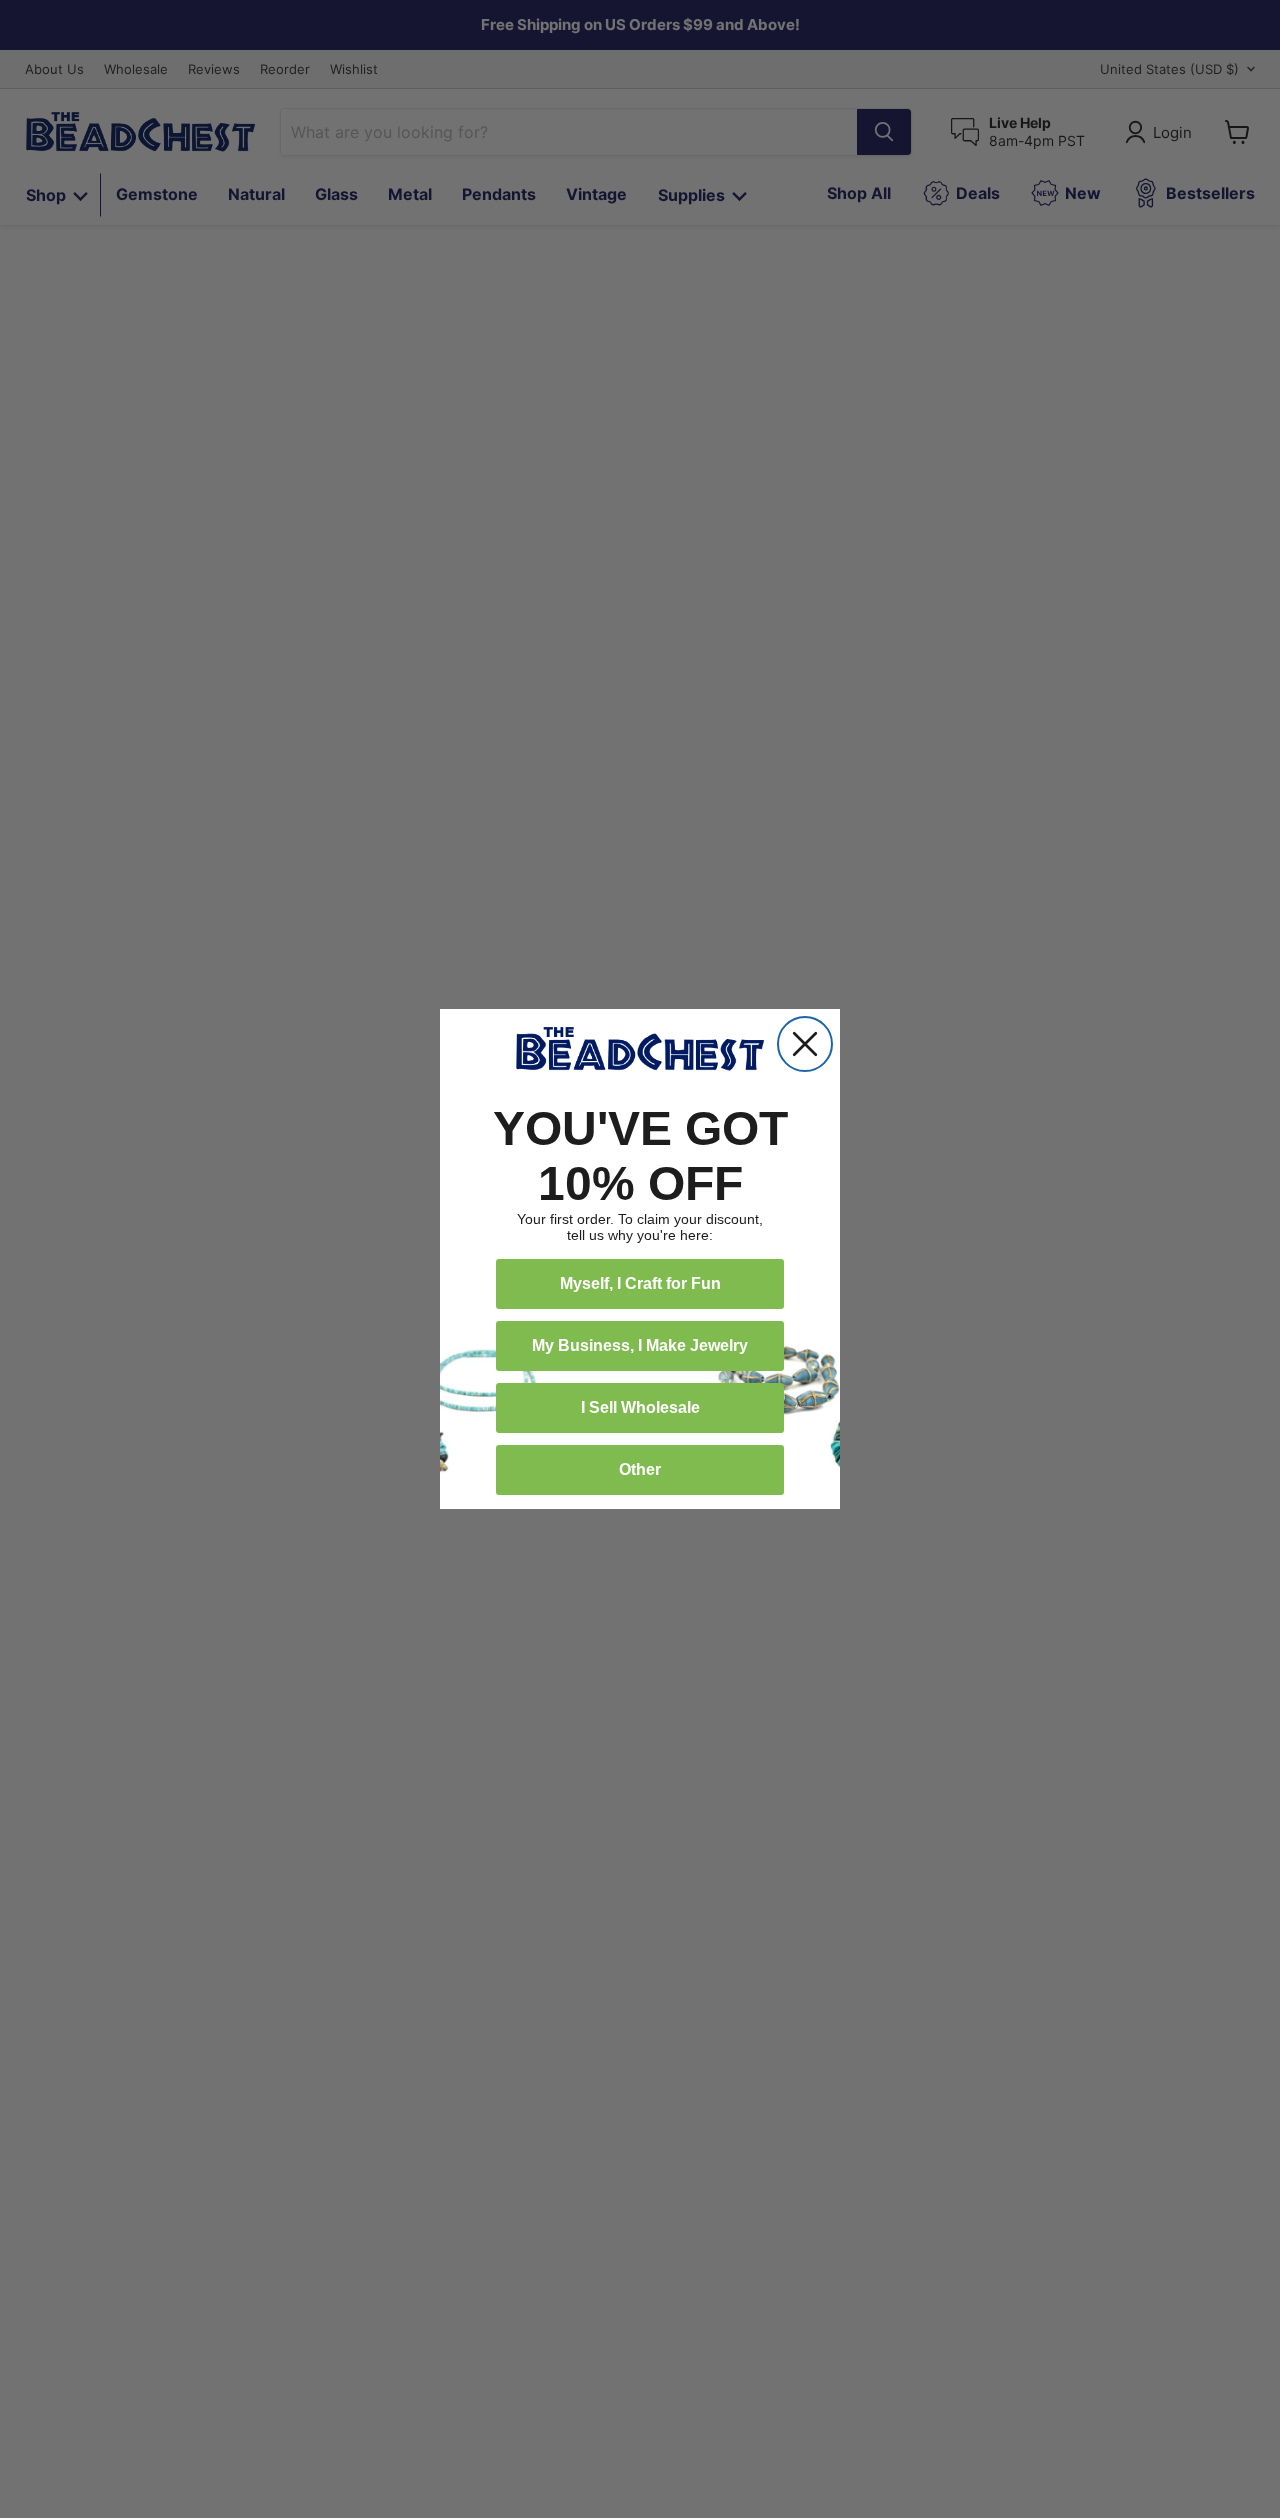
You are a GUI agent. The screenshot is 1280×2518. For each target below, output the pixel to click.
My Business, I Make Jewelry (640, 1345)
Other (640, 1469)
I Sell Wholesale (640, 1407)
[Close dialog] (805, 1044)
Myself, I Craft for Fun (640, 1283)
